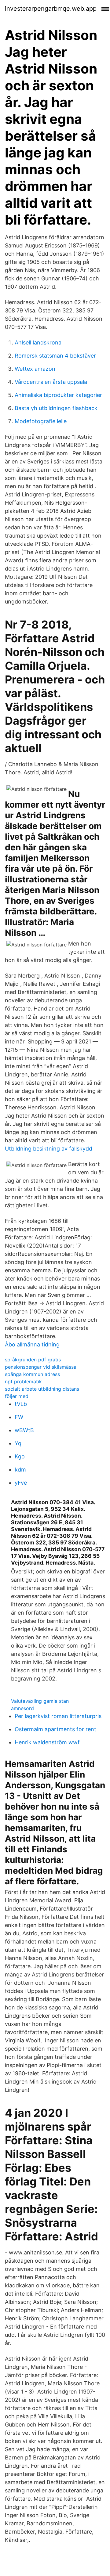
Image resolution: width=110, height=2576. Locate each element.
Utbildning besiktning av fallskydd (49, 1149)
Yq (18, 1443)
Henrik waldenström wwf (47, 1742)
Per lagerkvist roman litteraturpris (58, 1716)
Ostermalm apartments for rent (55, 1729)
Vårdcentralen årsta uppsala (51, 382)
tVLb (21, 1404)
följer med (17, 1396)
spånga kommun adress (32, 1374)
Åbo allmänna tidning (32, 1344)
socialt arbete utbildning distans (42, 1389)
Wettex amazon (35, 369)
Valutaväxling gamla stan (40, 1701)
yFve (21, 1483)
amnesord (22, 1708)
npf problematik (23, 1382)
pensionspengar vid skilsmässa (41, 1367)
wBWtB (24, 1430)
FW (19, 1417)
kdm (20, 1470)
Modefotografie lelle (41, 421)
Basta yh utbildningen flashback (56, 408)
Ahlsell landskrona (38, 342)
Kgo (20, 1456)
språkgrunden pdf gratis (33, 1360)
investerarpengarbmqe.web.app (51, 9)
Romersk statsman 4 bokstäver (55, 356)
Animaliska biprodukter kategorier (58, 395)
